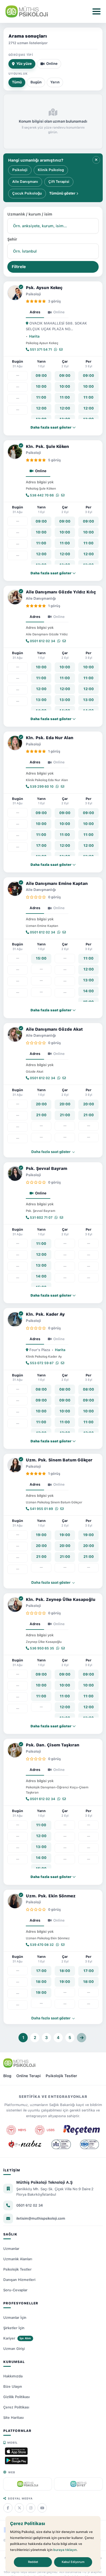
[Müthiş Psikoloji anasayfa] (19, 2063)
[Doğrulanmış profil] (21, 287)
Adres (35, 312)
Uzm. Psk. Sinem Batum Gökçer (59, 1460)
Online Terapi (29, 2076)
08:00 (41, 1389)
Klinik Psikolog (51, 170)
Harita (34, 336)
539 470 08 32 (41, 1945)
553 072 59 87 (41, 1363)
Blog (7, 2076)
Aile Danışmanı (25, 182)
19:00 (41, 1535)
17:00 (41, 846)
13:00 (41, 700)
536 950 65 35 (42, 1648)
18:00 (41, 1982)
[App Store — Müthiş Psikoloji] (16, 2451)
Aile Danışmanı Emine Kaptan (57, 884)
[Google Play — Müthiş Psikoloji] (16, 2460)
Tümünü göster (63, 193)
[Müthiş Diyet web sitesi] (78, 2484)
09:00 (41, 376)
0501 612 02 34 (42, 641)
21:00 (41, 1115)
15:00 (41, 958)
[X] (19, 2508)
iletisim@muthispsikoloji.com (41, 2218)
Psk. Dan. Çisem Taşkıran (53, 1745)
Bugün (36, 82)
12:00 (41, 408)
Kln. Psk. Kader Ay (45, 1314)
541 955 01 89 (41, 1509)
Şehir (12, 239)
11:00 (41, 397)
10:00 (41, 386)
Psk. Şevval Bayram (46, 1169)
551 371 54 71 (40, 350)
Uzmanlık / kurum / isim (30, 214)
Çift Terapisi (59, 182)
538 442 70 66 (41, 495)
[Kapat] (96, 160)
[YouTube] (42, 2508)
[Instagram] (31, 2508)
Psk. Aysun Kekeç (44, 288)
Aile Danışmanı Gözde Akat (54, 1029)
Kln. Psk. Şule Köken (47, 447)
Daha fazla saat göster (51, 1152)
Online (52, 64)
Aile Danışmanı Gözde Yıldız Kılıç (61, 592)
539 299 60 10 (41, 787)
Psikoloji (20, 170)
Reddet (33, 2562)
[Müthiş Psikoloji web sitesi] (28, 2484)
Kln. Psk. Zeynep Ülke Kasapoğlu (61, 1600)
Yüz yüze (24, 64)
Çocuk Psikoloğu (27, 193)
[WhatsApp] (56, 350)
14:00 (88, 991)
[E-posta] (61, 350)
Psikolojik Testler (61, 2076)
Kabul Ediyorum (73, 2562)
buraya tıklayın (65, 2550)
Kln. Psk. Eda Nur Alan (50, 738)
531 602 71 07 (41, 1218)
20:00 (41, 1104)
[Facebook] (8, 2508)
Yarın (55, 82)
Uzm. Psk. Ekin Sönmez (51, 1896)
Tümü (17, 82)
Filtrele (19, 267)
